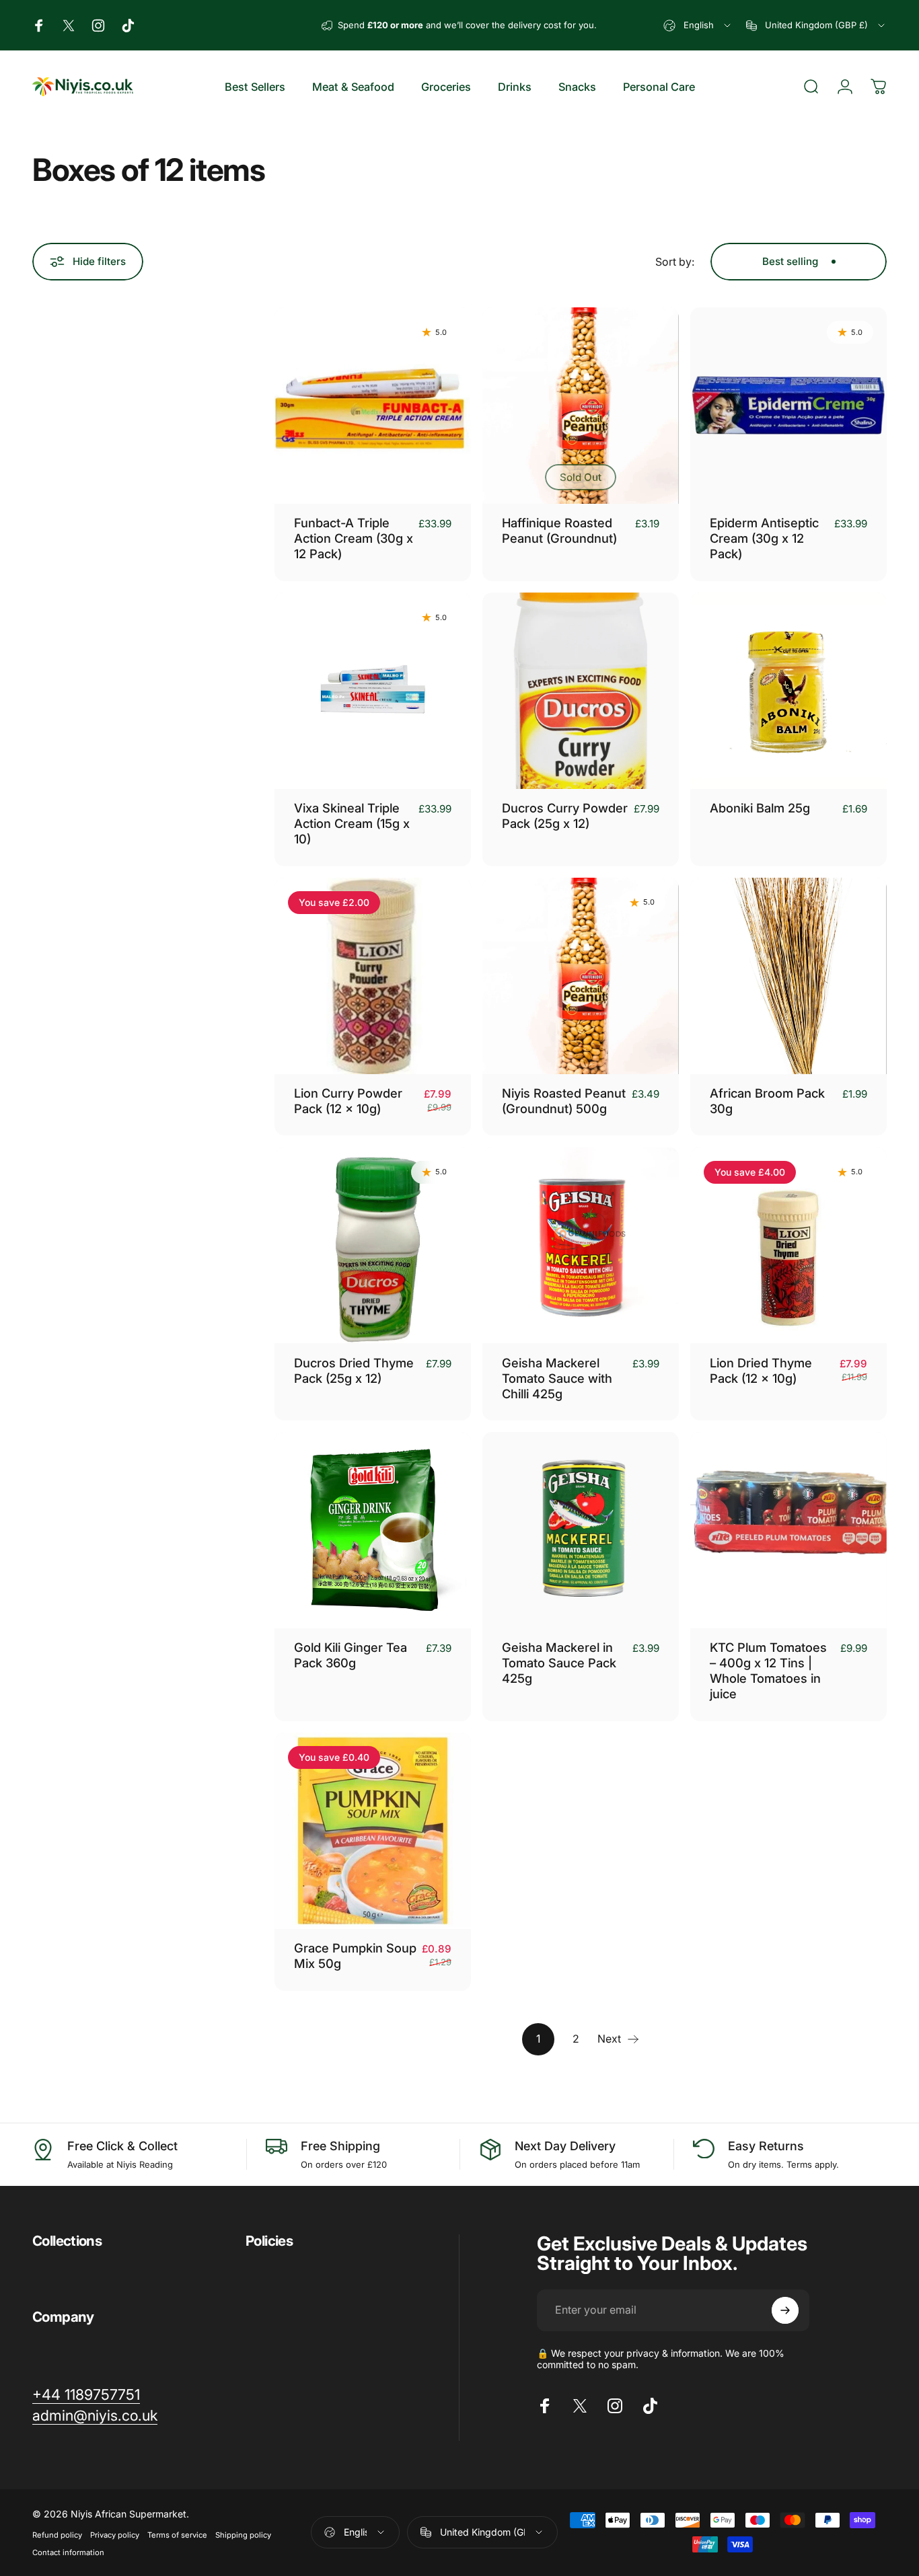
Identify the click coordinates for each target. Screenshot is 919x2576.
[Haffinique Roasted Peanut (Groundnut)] (581, 406)
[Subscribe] (785, 2310)
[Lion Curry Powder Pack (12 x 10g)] (373, 976)
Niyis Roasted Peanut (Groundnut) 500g (564, 1101)
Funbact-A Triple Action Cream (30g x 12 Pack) (354, 538)
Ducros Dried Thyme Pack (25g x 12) (354, 1370)
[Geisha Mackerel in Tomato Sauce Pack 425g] (581, 1530)
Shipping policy (243, 2535)
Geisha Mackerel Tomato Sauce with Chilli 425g (557, 1378)
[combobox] (698, 25)
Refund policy (57, 2535)
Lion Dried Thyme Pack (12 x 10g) (761, 1370)
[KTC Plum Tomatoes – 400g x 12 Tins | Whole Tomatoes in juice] (788, 1530)
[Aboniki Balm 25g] (788, 691)
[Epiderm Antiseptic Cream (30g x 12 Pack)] (788, 406)
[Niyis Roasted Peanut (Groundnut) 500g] (581, 976)
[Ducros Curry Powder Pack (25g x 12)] (581, 691)
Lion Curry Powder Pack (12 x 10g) (348, 1101)
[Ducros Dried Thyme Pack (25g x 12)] (373, 1246)
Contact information (68, 2552)
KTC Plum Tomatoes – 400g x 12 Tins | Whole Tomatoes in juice (768, 1670)
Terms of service (177, 2535)
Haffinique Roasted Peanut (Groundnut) (559, 530)
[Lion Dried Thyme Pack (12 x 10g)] (788, 1246)
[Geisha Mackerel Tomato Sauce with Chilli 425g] (581, 1246)
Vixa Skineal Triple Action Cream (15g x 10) (352, 823)
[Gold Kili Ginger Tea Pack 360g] (373, 1530)
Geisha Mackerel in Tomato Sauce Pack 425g (559, 1663)
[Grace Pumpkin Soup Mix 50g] (373, 1831)
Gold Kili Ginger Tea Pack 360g (351, 1655)
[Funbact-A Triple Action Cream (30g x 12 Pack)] (373, 406)
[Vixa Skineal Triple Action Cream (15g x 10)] (373, 691)
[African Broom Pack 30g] (788, 976)
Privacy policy (115, 2535)
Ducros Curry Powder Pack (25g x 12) (565, 816)
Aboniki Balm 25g (760, 808)
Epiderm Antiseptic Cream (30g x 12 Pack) (764, 538)
